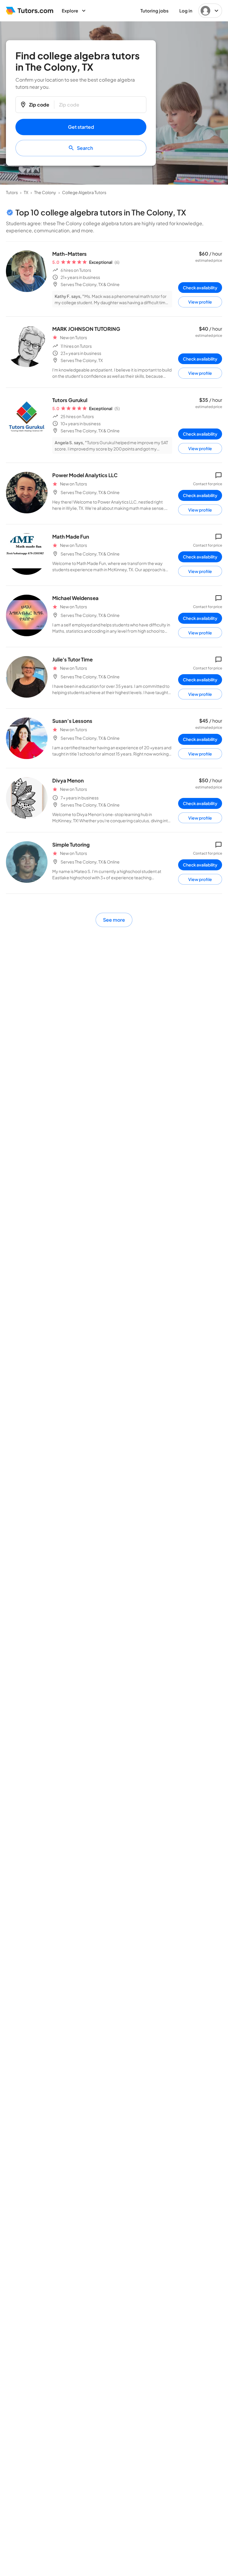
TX (26, 192)
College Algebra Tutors (84, 192)
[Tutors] (30, 11)
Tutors (12, 192)
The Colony (45, 192)
